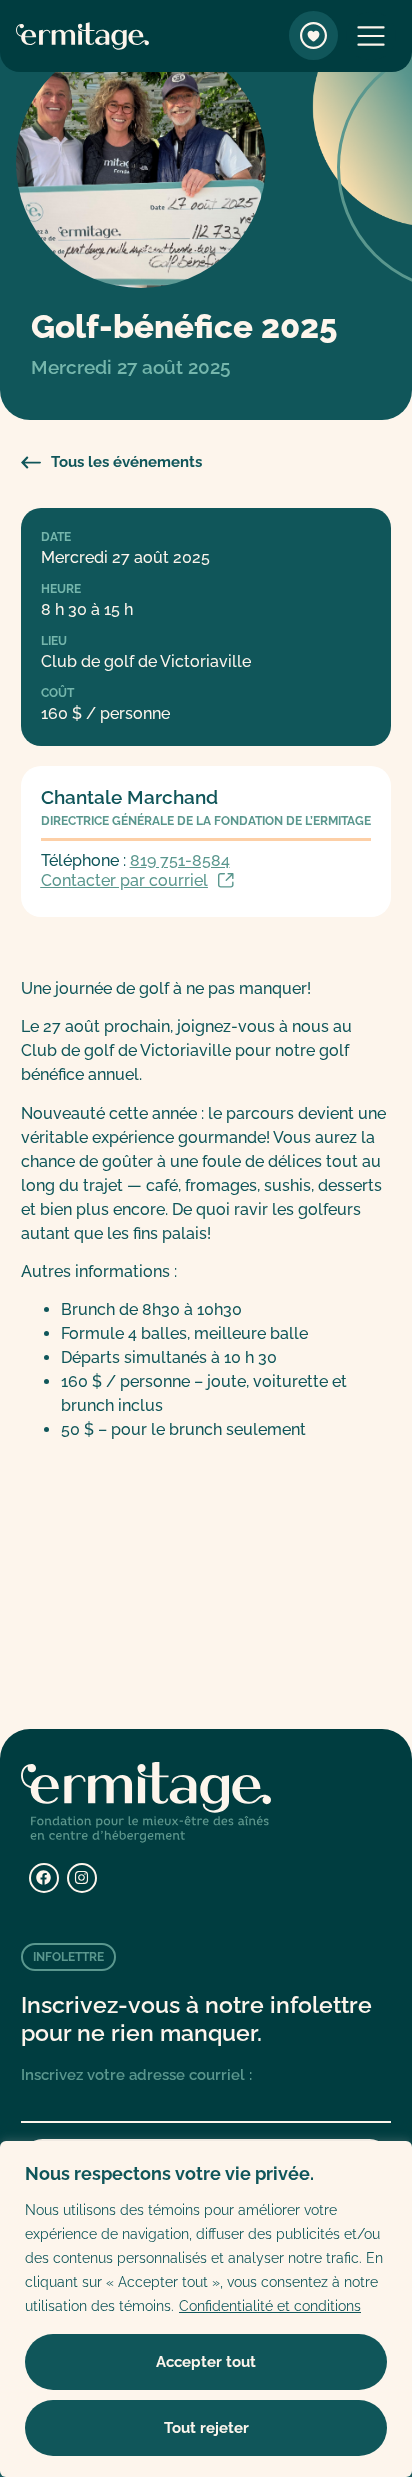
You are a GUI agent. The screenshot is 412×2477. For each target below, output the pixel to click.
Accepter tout (206, 2362)
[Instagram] (82, 1878)
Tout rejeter (206, 2428)
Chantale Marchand (129, 797)
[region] (206, 2309)
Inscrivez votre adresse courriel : (136, 2075)
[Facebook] (44, 1878)
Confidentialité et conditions (270, 2306)
